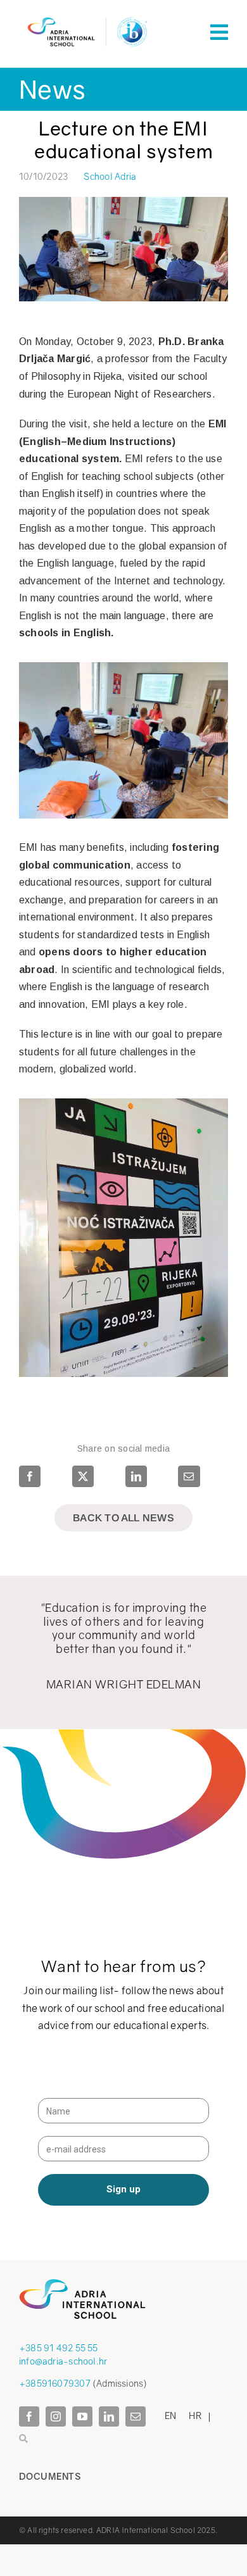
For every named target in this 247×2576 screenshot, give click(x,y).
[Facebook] (31, 1476)
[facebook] (29, 2416)
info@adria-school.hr (63, 2361)
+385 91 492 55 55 (59, 2348)
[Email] (189, 1476)
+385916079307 (55, 2383)
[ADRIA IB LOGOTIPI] (87, 15)
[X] (83, 1476)
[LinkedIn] (136, 1476)
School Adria (110, 176)
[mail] (136, 2416)
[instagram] (56, 2416)
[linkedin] (109, 2416)
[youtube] (82, 2416)
